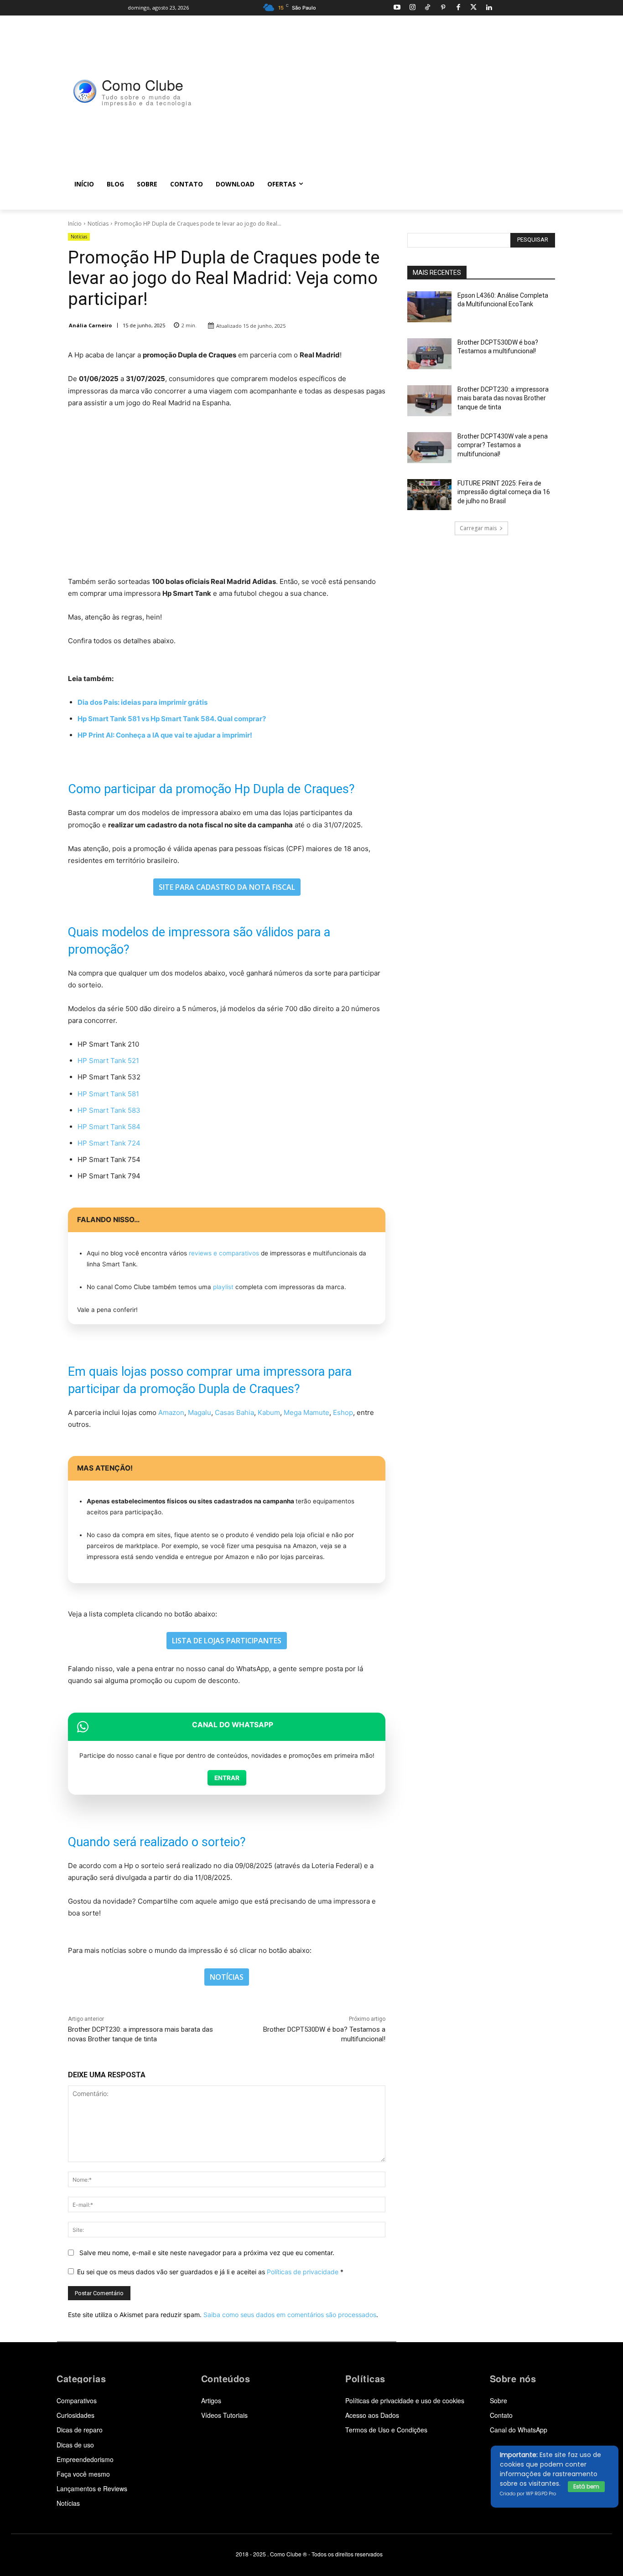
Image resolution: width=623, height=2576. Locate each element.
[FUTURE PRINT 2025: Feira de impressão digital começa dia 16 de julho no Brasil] (429, 495)
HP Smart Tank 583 (109, 1110)
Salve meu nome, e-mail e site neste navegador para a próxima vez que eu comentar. (207, 2253)
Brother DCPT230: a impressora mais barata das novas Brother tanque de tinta (503, 398)
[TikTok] (428, 8)
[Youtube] (397, 8)
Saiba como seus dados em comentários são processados (290, 2315)
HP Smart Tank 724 (109, 1143)
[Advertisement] (381, 92)
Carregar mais (478, 528)
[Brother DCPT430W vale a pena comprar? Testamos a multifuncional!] (429, 448)
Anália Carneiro (90, 325)
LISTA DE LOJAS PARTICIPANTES (227, 1641)
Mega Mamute (306, 1412)
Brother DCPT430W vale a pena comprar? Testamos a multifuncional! (503, 445)
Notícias (98, 224)
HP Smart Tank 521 (108, 1061)
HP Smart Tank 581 (108, 1094)
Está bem (586, 2486)
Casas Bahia (234, 1412)
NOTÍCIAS (227, 1977)
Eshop (343, 1412)
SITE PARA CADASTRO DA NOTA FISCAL (227, 887)
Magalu (200, 1412)
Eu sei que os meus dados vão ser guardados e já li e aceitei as (210, 2272)
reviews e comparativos (224, 1253)
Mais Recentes (437, 273)
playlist (223, 1287)
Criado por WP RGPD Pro (528, 2494)
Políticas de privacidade (303, 2272)
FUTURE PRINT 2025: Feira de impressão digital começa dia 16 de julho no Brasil (504, 492)
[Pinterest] (443, 8)
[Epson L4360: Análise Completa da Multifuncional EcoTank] (429, 307)
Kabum (269, 1412)
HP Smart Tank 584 (109, 1127)
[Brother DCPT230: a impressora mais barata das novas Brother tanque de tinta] (429, 401)
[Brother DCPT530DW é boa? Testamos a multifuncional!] (429, 354)
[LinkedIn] (489, 8)
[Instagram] (413, 8)
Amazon (171, 1412)
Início (75, 224)
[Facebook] (458, 8)
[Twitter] (474, 8)
